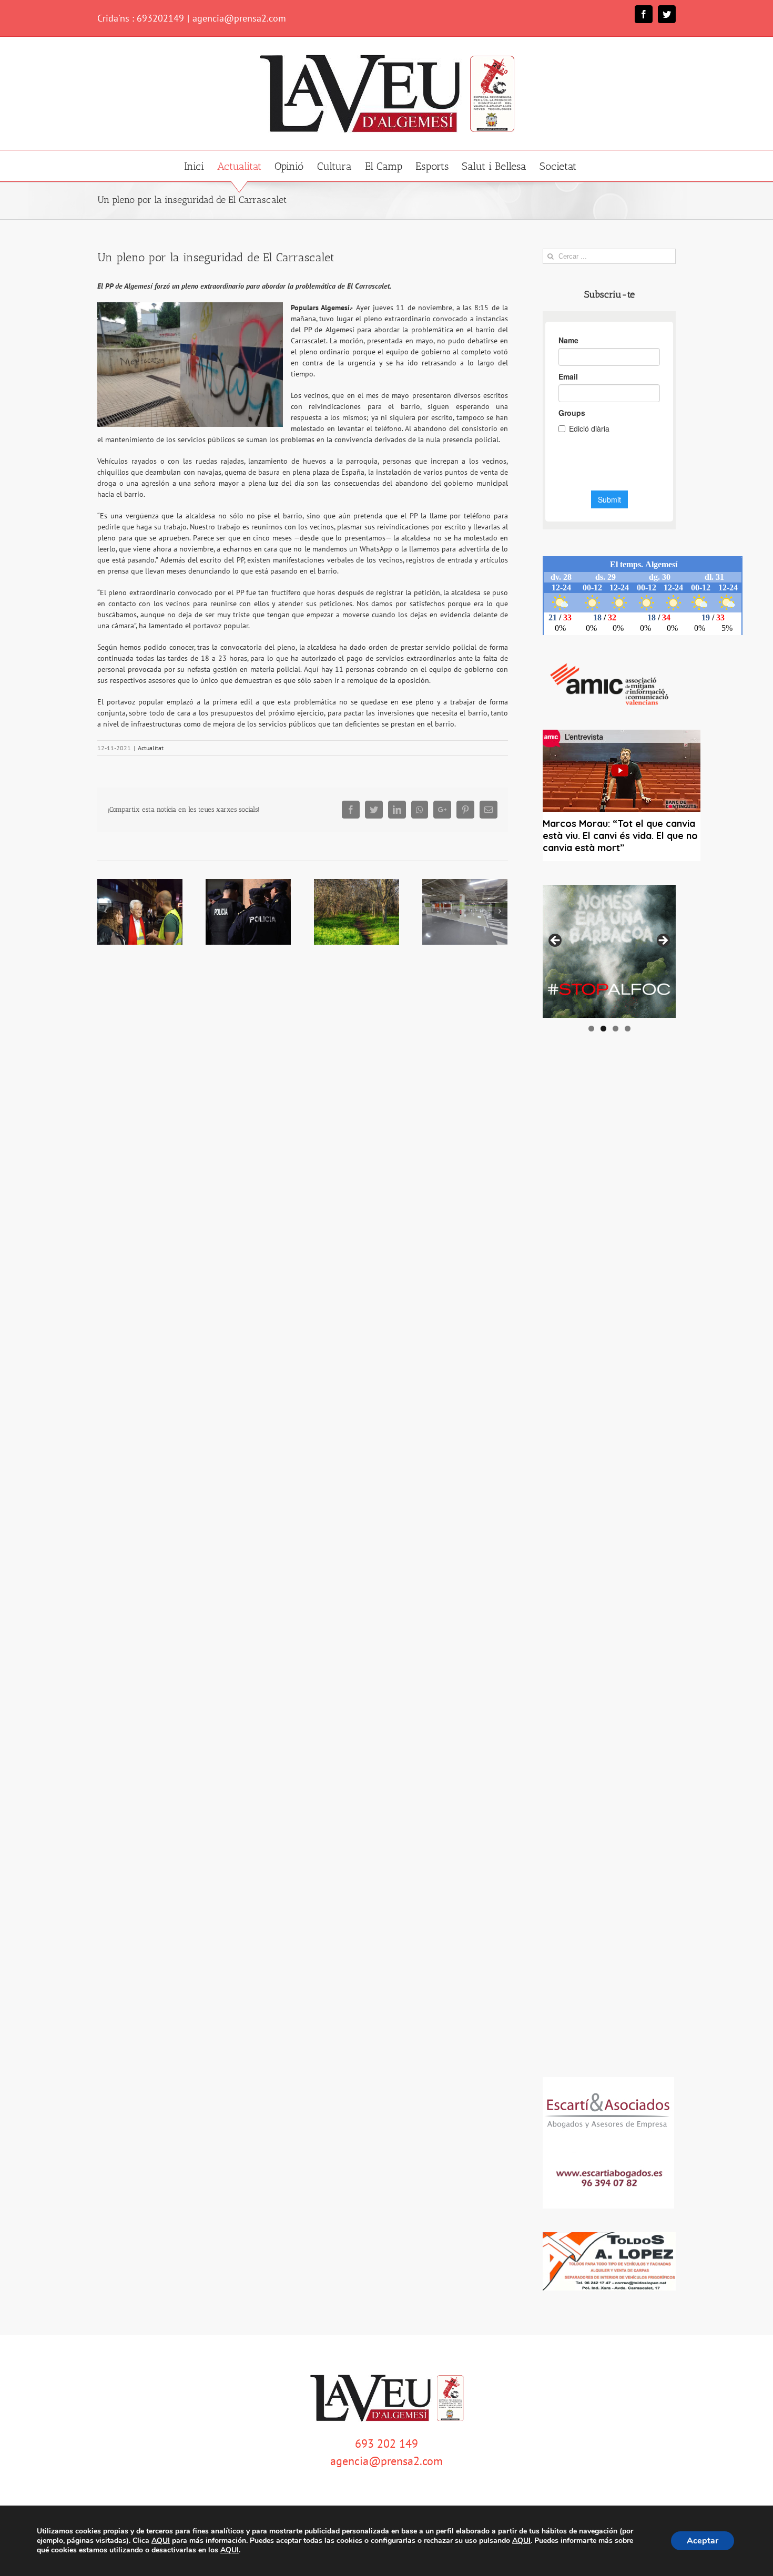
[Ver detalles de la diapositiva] (609, 951)
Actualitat (151, 748)
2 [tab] (603, 1029)
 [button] (556, 941)
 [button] (663, 941)
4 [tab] (628, 1029)
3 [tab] (616, 1029)
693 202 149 (387, 2444)
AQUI (161, 2541)
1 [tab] (591, 1029)
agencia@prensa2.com (239, 18)
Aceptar (703, 2541)
